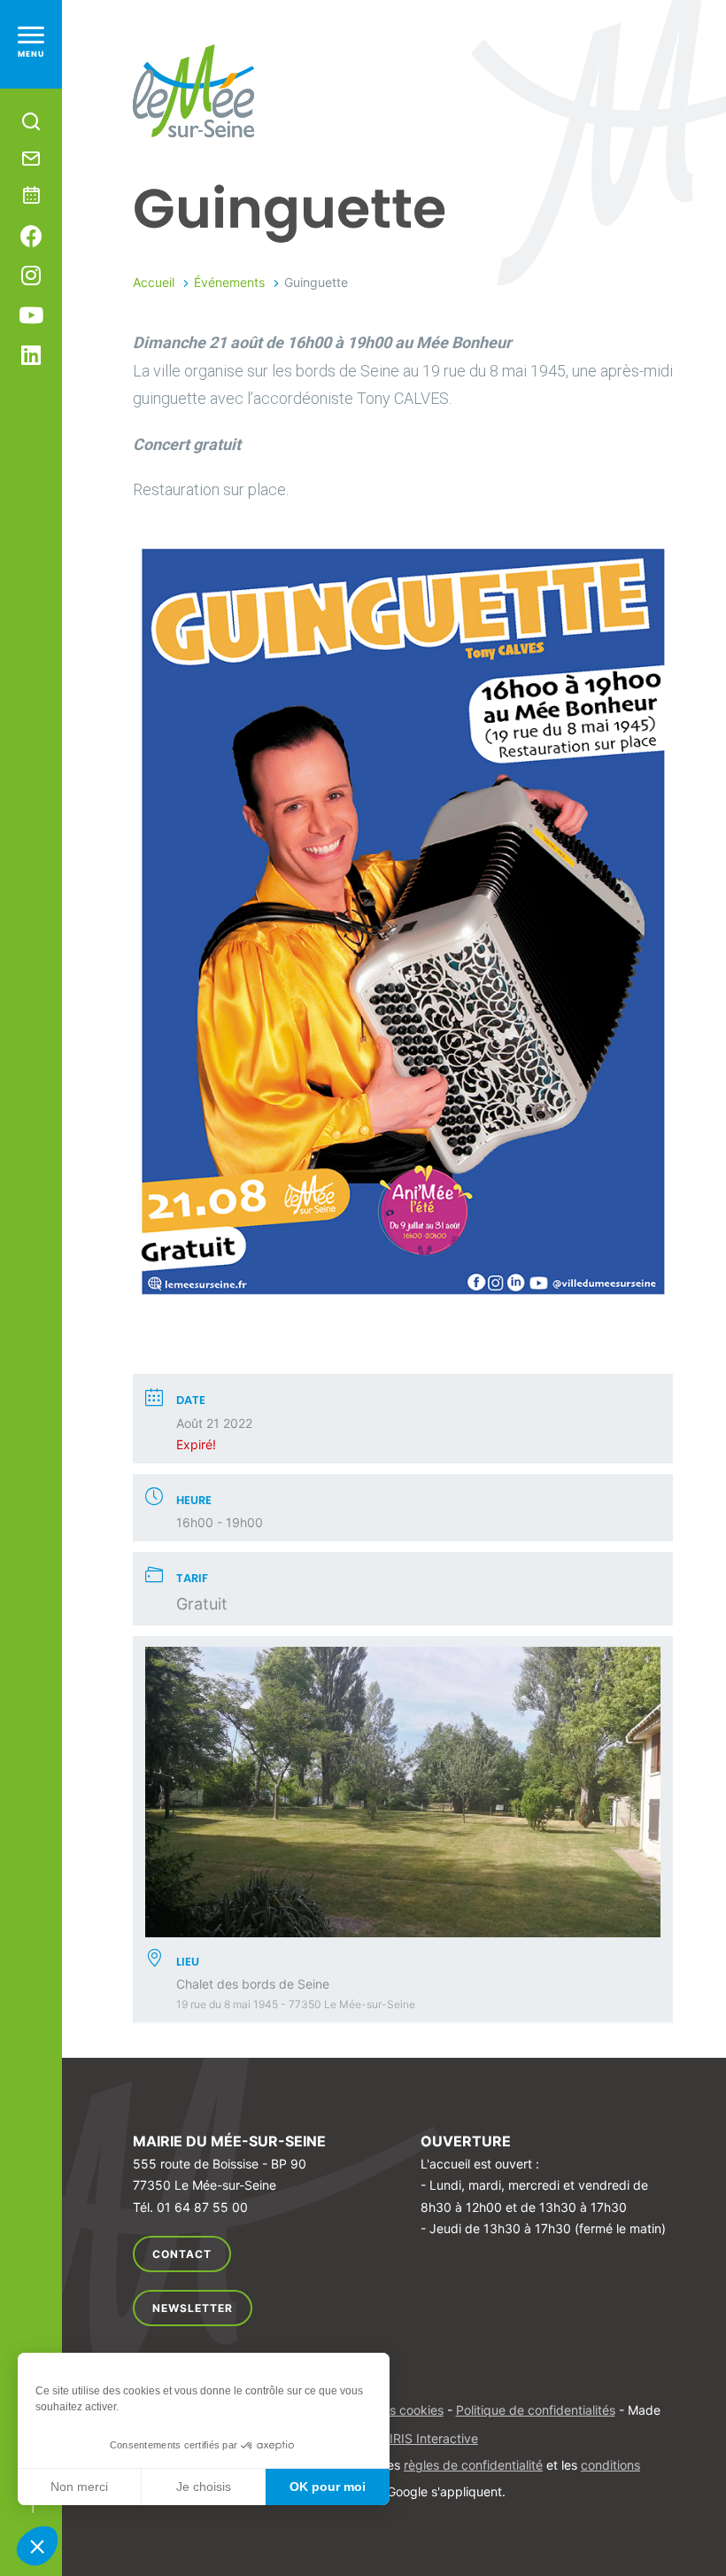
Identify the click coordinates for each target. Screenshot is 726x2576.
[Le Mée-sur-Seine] (193, 91)
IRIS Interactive (434, 2438)
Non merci (79, 2487)
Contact (182, 2254)
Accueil (154, 282)
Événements (229, 282)
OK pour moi (328, 2487)
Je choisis (204, 2487)
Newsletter (193, 2308)
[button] (37, 2546)
